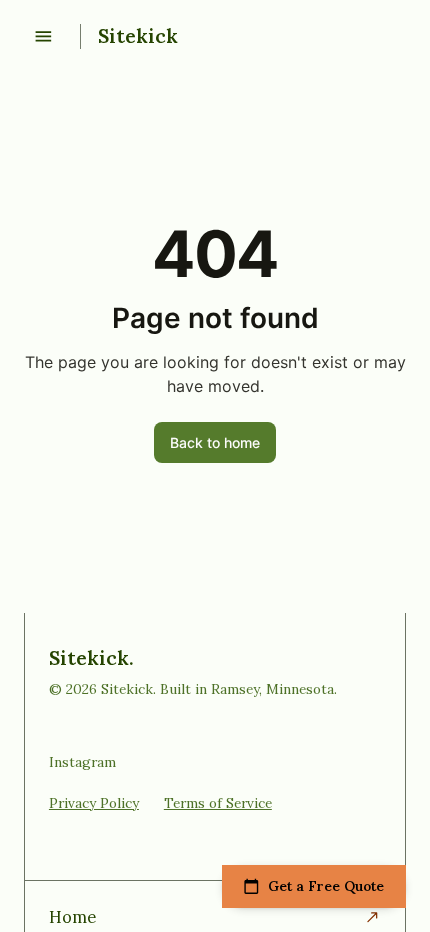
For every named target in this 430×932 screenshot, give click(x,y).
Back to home (215, 442)
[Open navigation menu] (43, 36)
